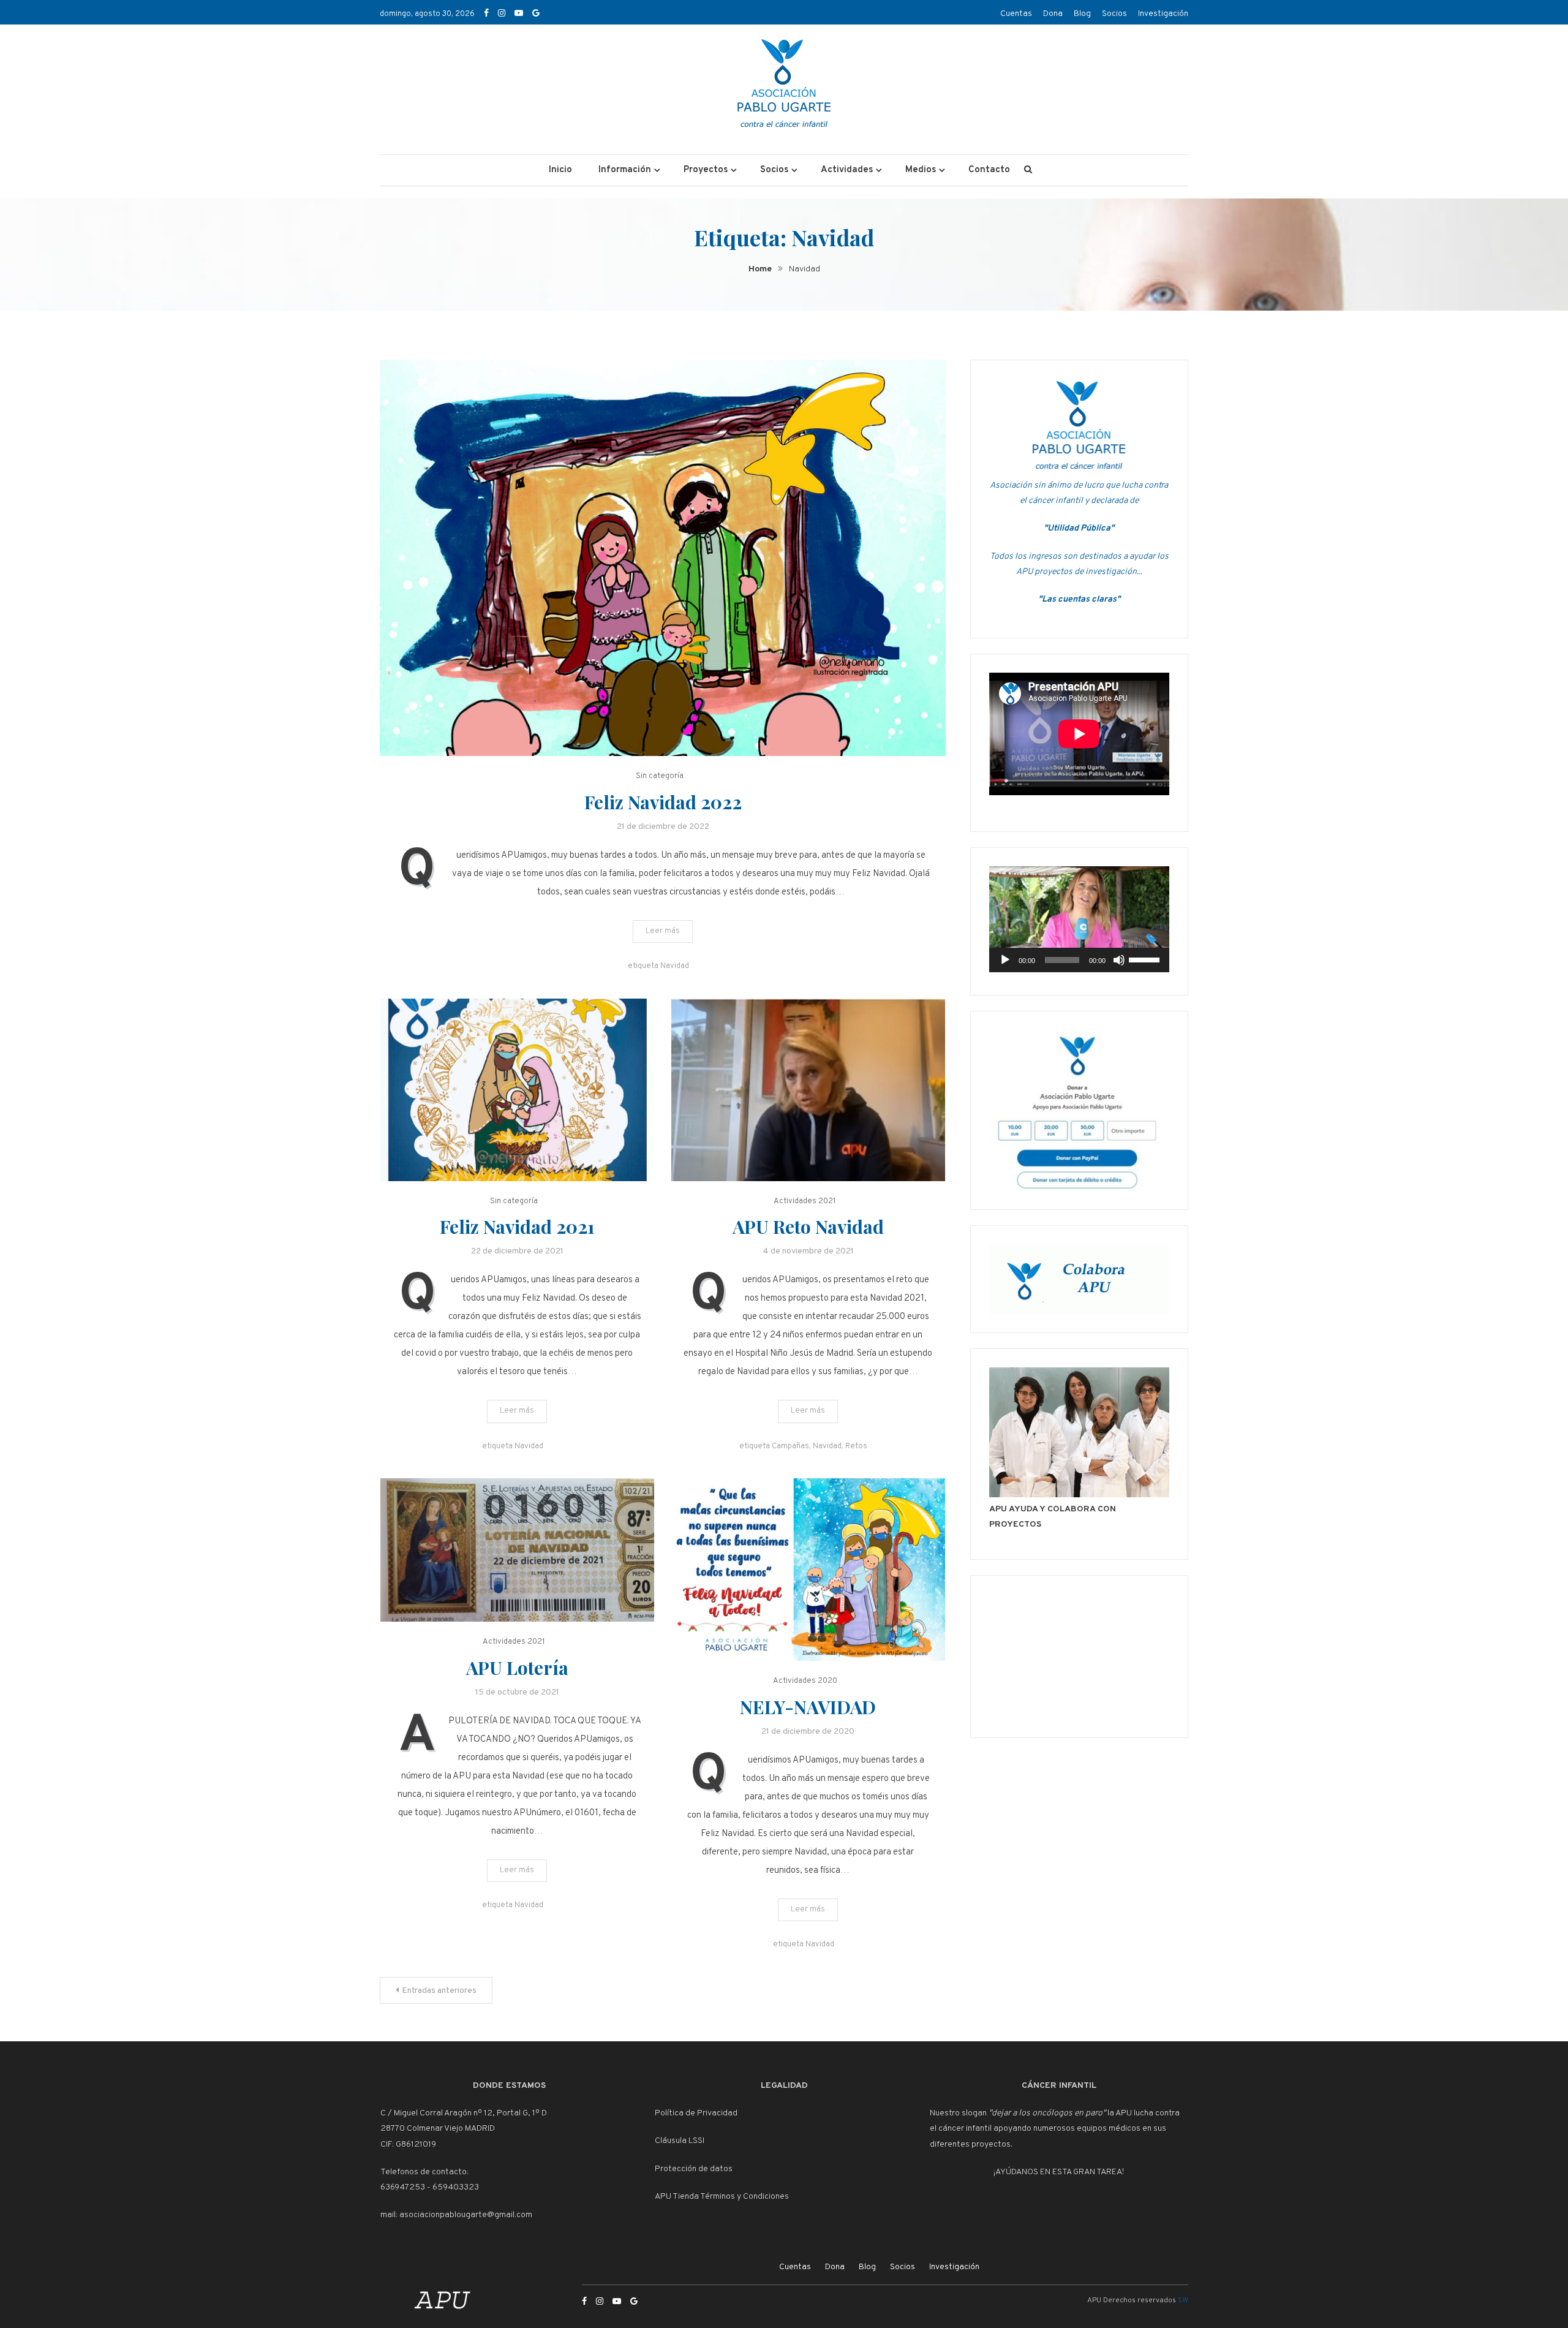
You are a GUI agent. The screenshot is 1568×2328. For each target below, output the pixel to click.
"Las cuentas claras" (1079, 599)
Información (625, 170)
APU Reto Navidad (808, 1226)
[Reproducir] (1005, 960)
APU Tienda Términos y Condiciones (722, 2197)
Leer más (663, 931)
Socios (1114, 14)
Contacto (989, 170)
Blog (1082, 14)
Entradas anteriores (439, 1991)
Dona (1053, 14)
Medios (921, 170)
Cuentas (1016, 14)
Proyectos (706, 170)
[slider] (1146, 959)
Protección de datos (694, 2169)
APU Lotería (517, 1668)
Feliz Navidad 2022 (663, 802)
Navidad (675, 966)
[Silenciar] (1119, 960)
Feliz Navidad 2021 (517, 1226)
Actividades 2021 (805, 1201)
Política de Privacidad (696, 2113)
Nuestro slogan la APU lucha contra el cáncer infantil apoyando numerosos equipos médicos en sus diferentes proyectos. (1055, 2129)
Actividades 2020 (805, 1681)
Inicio (560, 170)
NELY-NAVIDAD (808, 1707)
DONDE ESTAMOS (509, 2086)
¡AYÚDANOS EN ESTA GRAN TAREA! (1059, 2172)
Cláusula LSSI (680, 2141)
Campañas (790, 1446)
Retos (856, 1446)
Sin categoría (660, 776)
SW (1183, 2300)
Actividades (847, 170)
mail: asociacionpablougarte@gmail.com (456, 2215)
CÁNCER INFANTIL (1059, 2086)
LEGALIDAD (784, 2086)
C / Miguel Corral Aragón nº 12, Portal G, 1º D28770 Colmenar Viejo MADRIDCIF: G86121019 (464, 2129)
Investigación (1163, 14)
